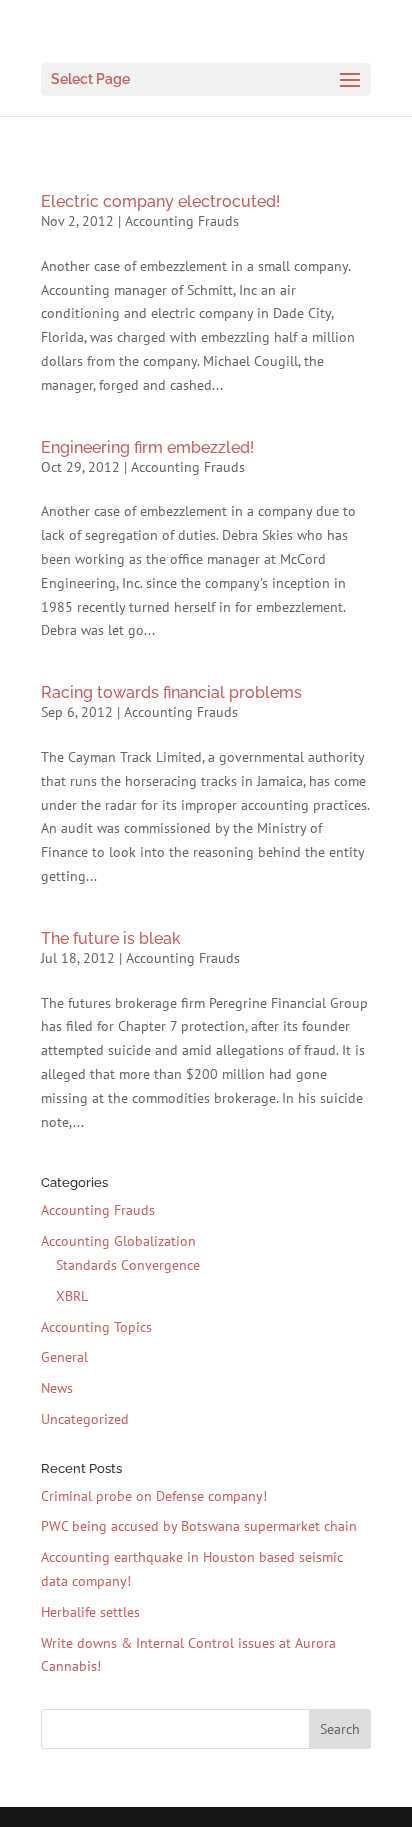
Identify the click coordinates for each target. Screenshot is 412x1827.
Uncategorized (85, 1419)
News (57, 1388)
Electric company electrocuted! (160, 201)
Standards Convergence (128, 1265)
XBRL (72, 1296)
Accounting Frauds (182, 221)
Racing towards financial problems (171, 692)
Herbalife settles (90, 1612)
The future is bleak (111, 938)
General (64, 1357)
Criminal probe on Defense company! (154, 1496)
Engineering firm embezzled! (147, 447)
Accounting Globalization (118, 1241)
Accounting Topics (96, 1327)
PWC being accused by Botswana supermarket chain (199, 1526)
